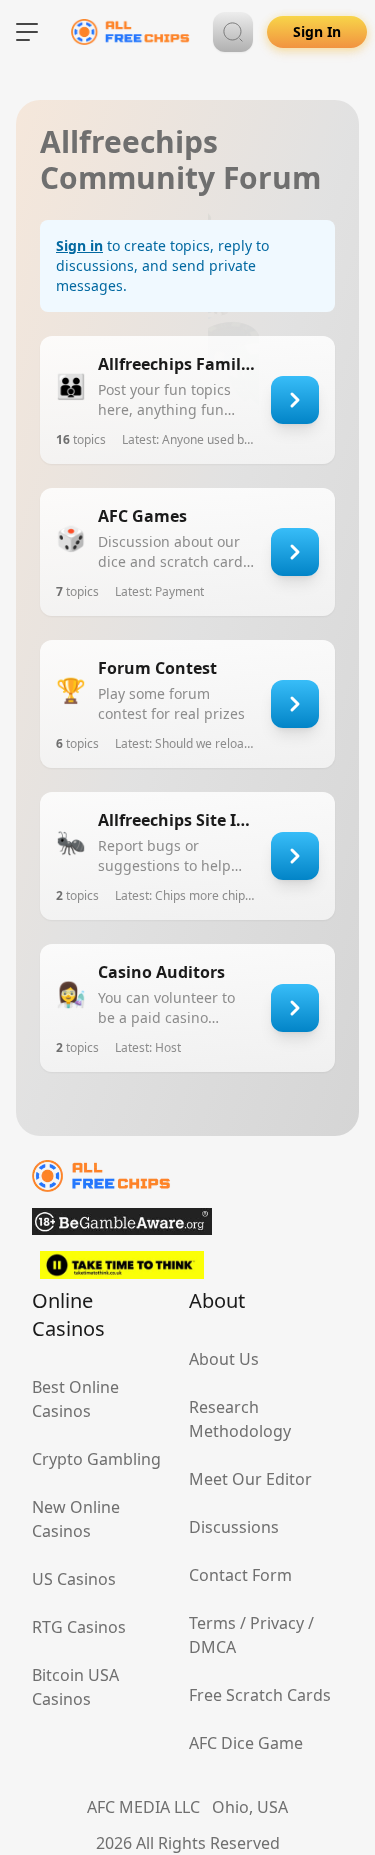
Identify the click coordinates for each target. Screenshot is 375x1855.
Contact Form (240, 1575)
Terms (212, 1623)
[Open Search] (233, 32)
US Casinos (74, 1579)
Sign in (79, 245)
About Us (224, 1359)
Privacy (277, 1623)
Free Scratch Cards (260, 1695)
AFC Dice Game (246, 1743)
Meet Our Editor (250, 1479)
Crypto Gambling (96, 1459)
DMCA (212, 1647)
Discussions (234, 1527)
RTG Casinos (79, 1627)
